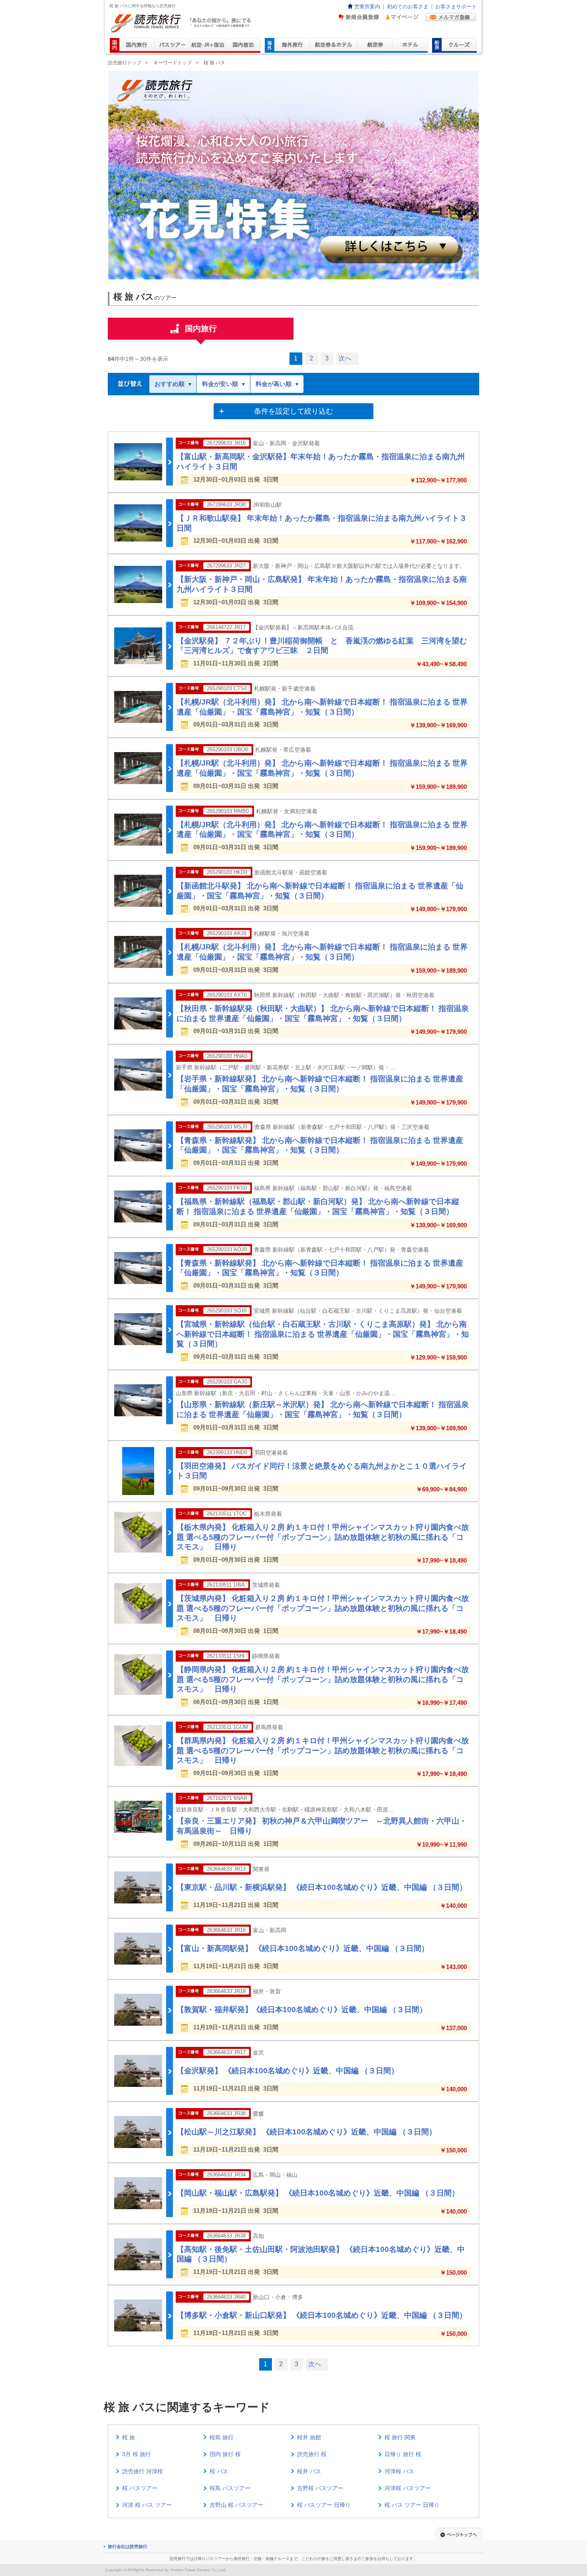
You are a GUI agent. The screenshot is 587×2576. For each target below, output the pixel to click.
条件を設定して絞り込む (293, 411)
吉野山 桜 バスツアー (236, 2505)
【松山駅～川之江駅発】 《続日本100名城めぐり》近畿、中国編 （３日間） (306, 2132)
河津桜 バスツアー (408, 2488)
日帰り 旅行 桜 (403, 2454)
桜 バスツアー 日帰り (324, 2505)
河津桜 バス (399, 2471)
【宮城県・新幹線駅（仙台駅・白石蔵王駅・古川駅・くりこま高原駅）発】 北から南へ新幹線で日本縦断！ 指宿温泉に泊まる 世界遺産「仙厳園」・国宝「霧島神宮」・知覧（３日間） (323, 1334)
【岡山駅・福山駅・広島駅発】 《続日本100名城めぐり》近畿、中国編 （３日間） (318, 2193)
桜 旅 (129, 2437)
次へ (345, 358)
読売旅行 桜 (312, 2454)
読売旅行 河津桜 (143, 2471)
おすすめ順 (170, 384)
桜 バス (219, 2471)
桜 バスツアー (140, 2488)
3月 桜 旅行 (137, 2454)
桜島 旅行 (222, 2437)
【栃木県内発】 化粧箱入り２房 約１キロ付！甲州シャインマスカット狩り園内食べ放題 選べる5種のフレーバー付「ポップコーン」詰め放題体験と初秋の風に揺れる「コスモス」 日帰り (323, 1537)
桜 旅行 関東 (400, 2437)
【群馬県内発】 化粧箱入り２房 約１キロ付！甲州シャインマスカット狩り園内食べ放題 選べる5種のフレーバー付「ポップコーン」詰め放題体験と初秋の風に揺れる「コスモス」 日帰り (323, 1750)
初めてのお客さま (408, 7)
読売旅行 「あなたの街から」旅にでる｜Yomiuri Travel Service (182, 23)
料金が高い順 (274, 384)
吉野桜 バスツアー (320, 2488)
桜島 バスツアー (230, 2488)
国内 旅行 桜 (225, 2454)
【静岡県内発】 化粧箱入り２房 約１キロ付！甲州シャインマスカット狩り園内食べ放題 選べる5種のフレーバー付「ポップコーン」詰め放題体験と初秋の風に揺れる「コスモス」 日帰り (323, 1679)
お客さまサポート (456, 7)
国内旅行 (201, 328)
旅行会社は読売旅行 (128, 2546)
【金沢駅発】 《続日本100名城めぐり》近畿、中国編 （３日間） (288, 2071)
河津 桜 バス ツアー (147, 2505)
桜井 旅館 (309, 2437)
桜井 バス (309, 2471)
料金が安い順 (220, 384)
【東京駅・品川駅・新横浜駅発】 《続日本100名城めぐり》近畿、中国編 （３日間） (322, 1887)
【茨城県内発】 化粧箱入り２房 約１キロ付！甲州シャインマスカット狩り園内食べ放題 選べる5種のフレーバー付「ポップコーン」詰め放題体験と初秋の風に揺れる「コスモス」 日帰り (323, 1608)
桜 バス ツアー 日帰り (412, 2505)
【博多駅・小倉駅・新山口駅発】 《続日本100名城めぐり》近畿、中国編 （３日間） (322, 2315)
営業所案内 (367, 7)
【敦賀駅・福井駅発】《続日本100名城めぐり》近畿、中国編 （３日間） (302, 2010)
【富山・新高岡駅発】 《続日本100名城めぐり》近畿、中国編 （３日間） (303, 1948)
